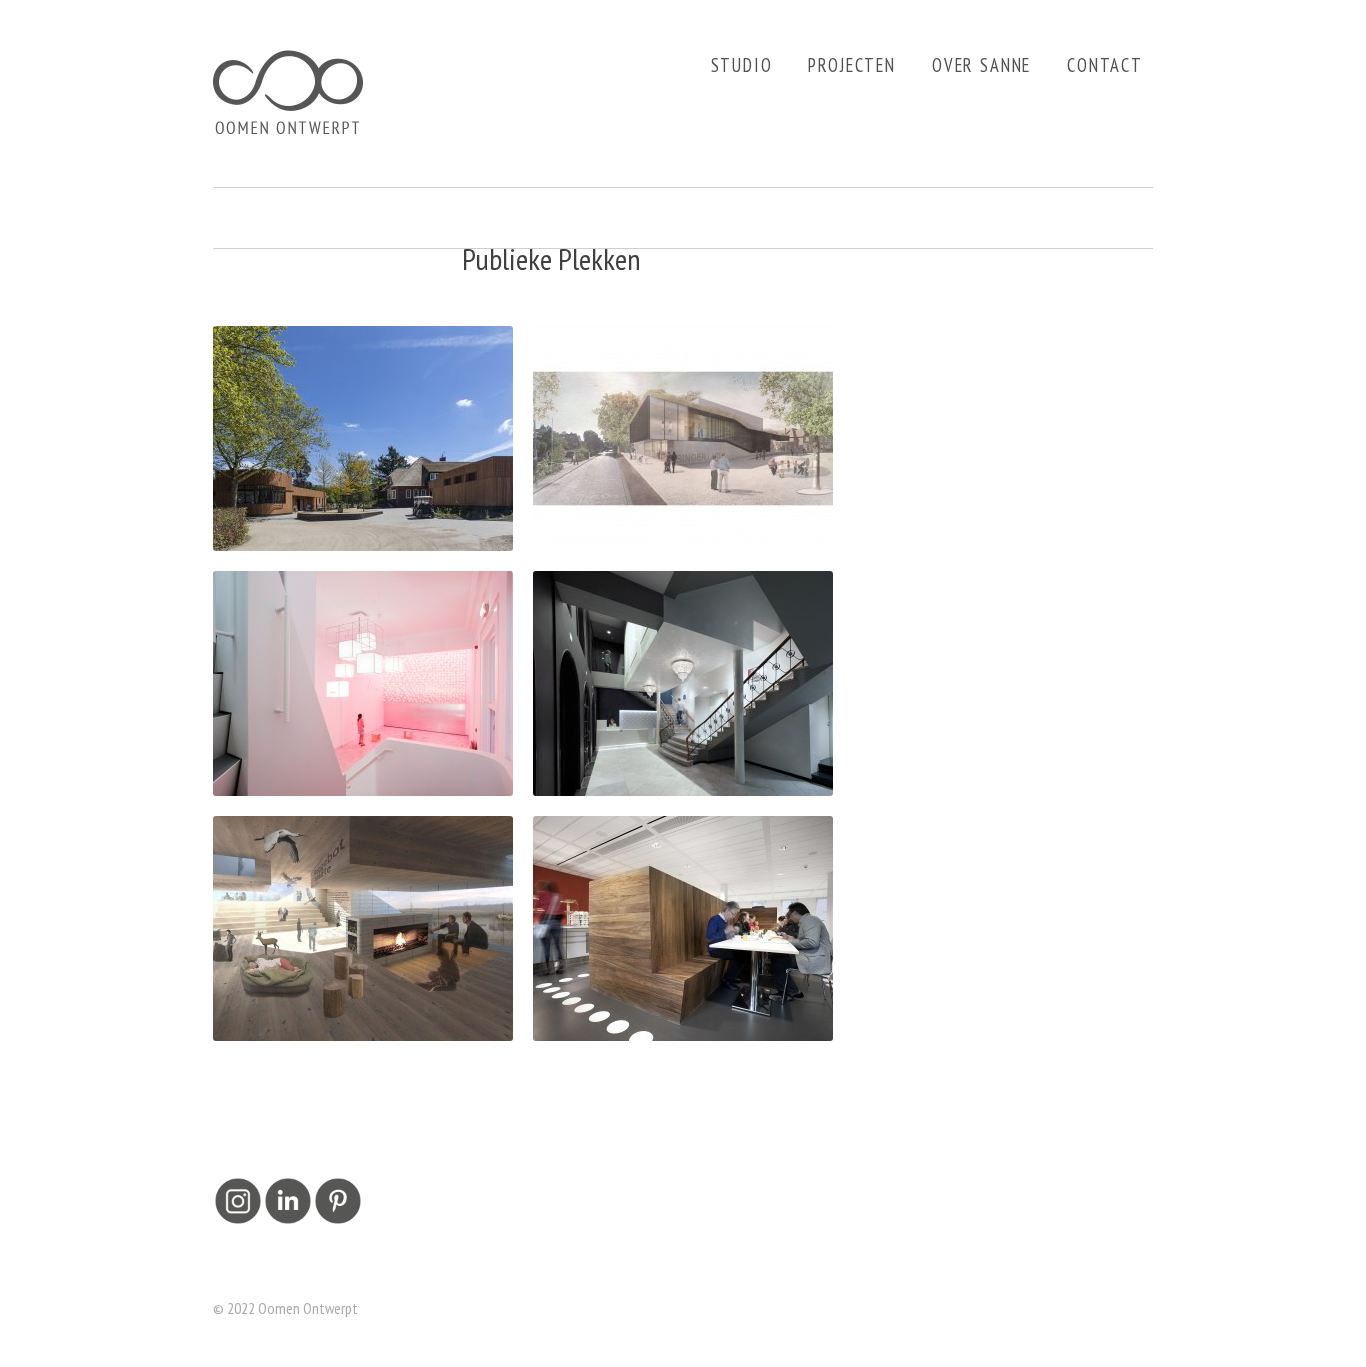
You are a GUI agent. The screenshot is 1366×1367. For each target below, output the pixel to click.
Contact (1105, 65)
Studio (742, 65)
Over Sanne (981, 65)
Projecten (852, 65)
